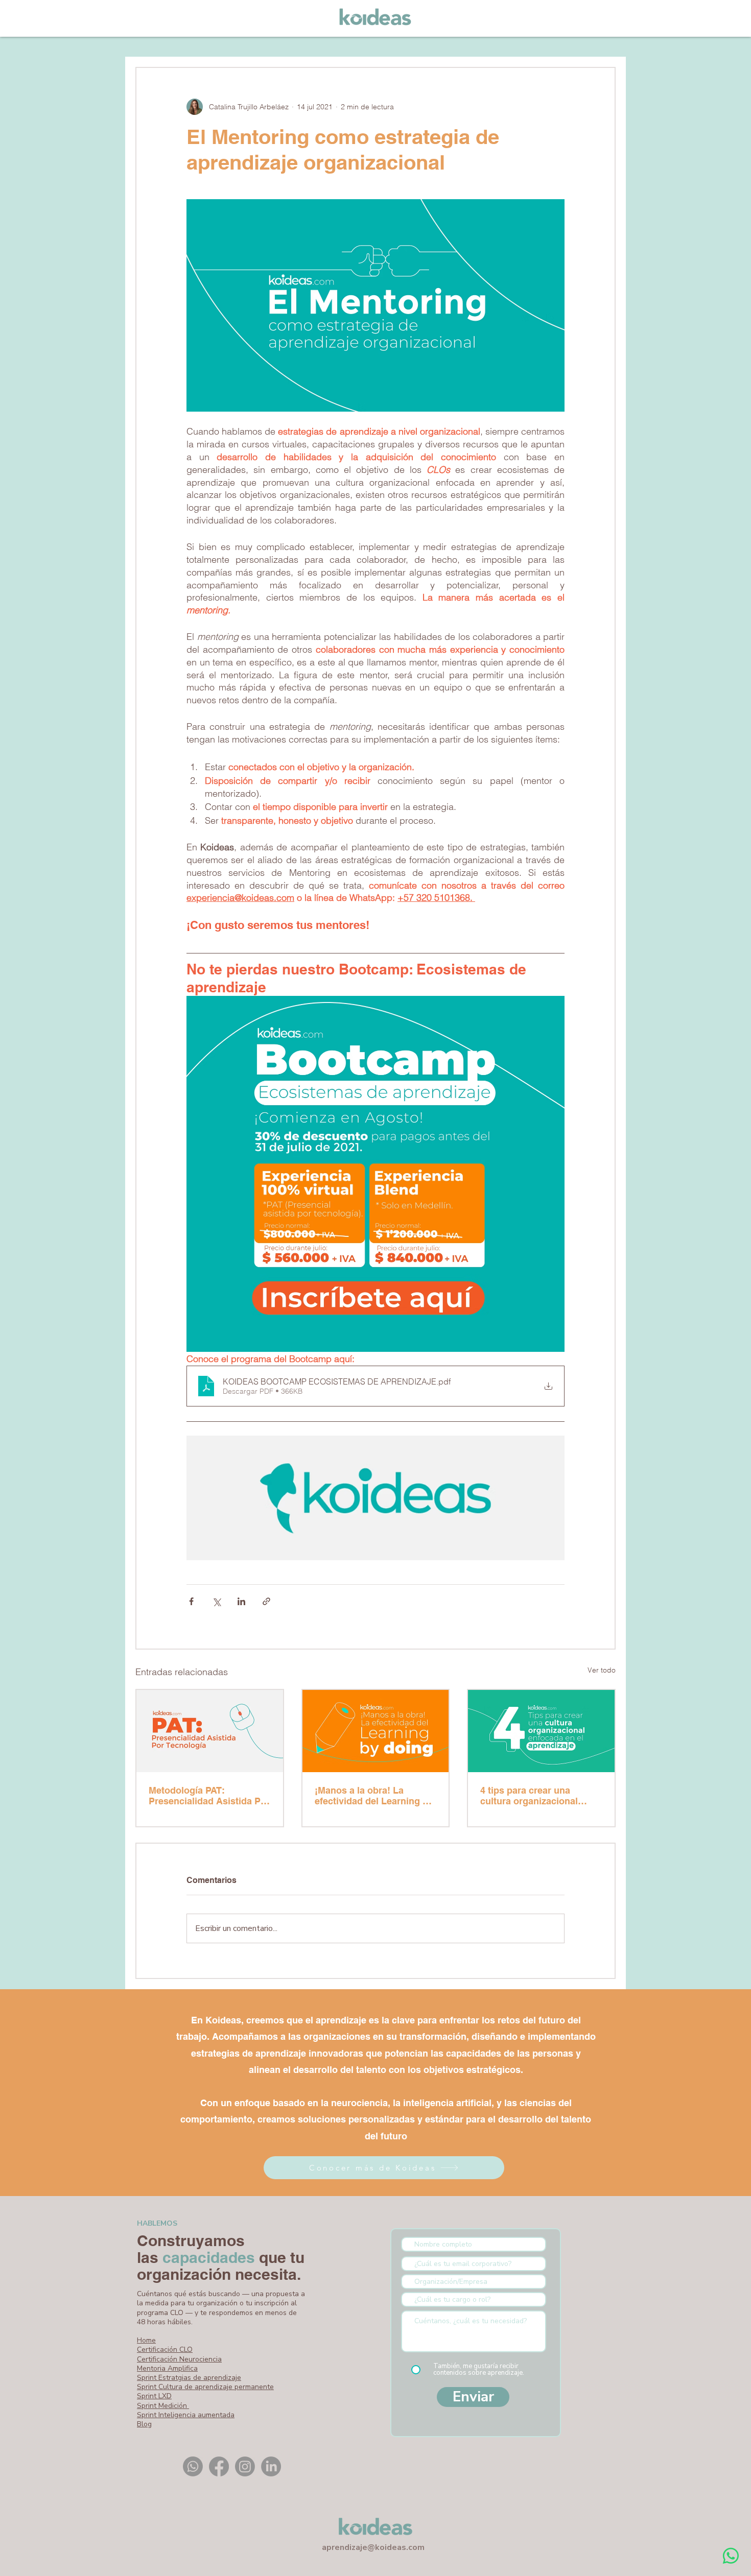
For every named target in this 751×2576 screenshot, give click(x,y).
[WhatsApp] (731, 2556)
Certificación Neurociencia (179, 2359)
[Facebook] (219, 2466)
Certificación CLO (165, 2350)
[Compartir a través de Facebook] (191, 1601)
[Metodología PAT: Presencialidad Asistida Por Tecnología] (210, 1731)
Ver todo (602, 1670)
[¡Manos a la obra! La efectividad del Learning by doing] (376, 1731)
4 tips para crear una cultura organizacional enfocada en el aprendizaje (539, 1796)
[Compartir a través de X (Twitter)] (216, 1601)
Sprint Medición (163, 2406)
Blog (144, 2424)
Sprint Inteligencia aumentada (186, 2415)
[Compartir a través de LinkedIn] (241, 1601)
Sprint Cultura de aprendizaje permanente (205, 2387)
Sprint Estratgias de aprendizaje (189, 2378)
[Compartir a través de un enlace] (266, 1601)
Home (146, 2340)
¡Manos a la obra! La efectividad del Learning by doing (374, 1796)
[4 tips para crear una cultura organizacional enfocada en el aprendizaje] (541, 1731)
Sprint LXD (154, 2396)
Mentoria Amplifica (167, 2368)
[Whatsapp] (193, 2466)
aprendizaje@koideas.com (373, 2547)
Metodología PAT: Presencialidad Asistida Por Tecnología (209, 1796)
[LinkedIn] (271, 2466)
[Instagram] (245, 2466)
